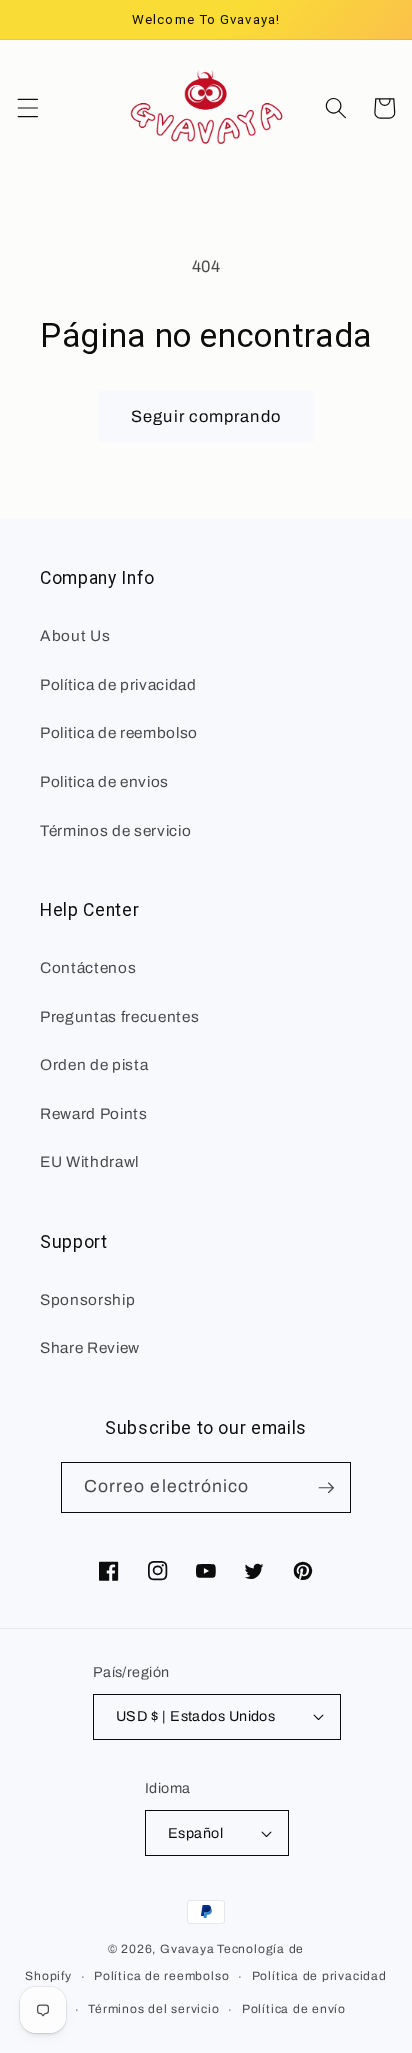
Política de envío (294, 2009)
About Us (75, 635)
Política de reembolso (161, 1976)
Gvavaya (187, 1949)
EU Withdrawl (89, 1161)
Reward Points (94, 1113)
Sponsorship (87, 1299)
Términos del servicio (153, 2009)
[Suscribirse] (326, 1488)
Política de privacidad (319, 1976)
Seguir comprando (206, 416)
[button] (27, 108)
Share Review (90, 1347)
